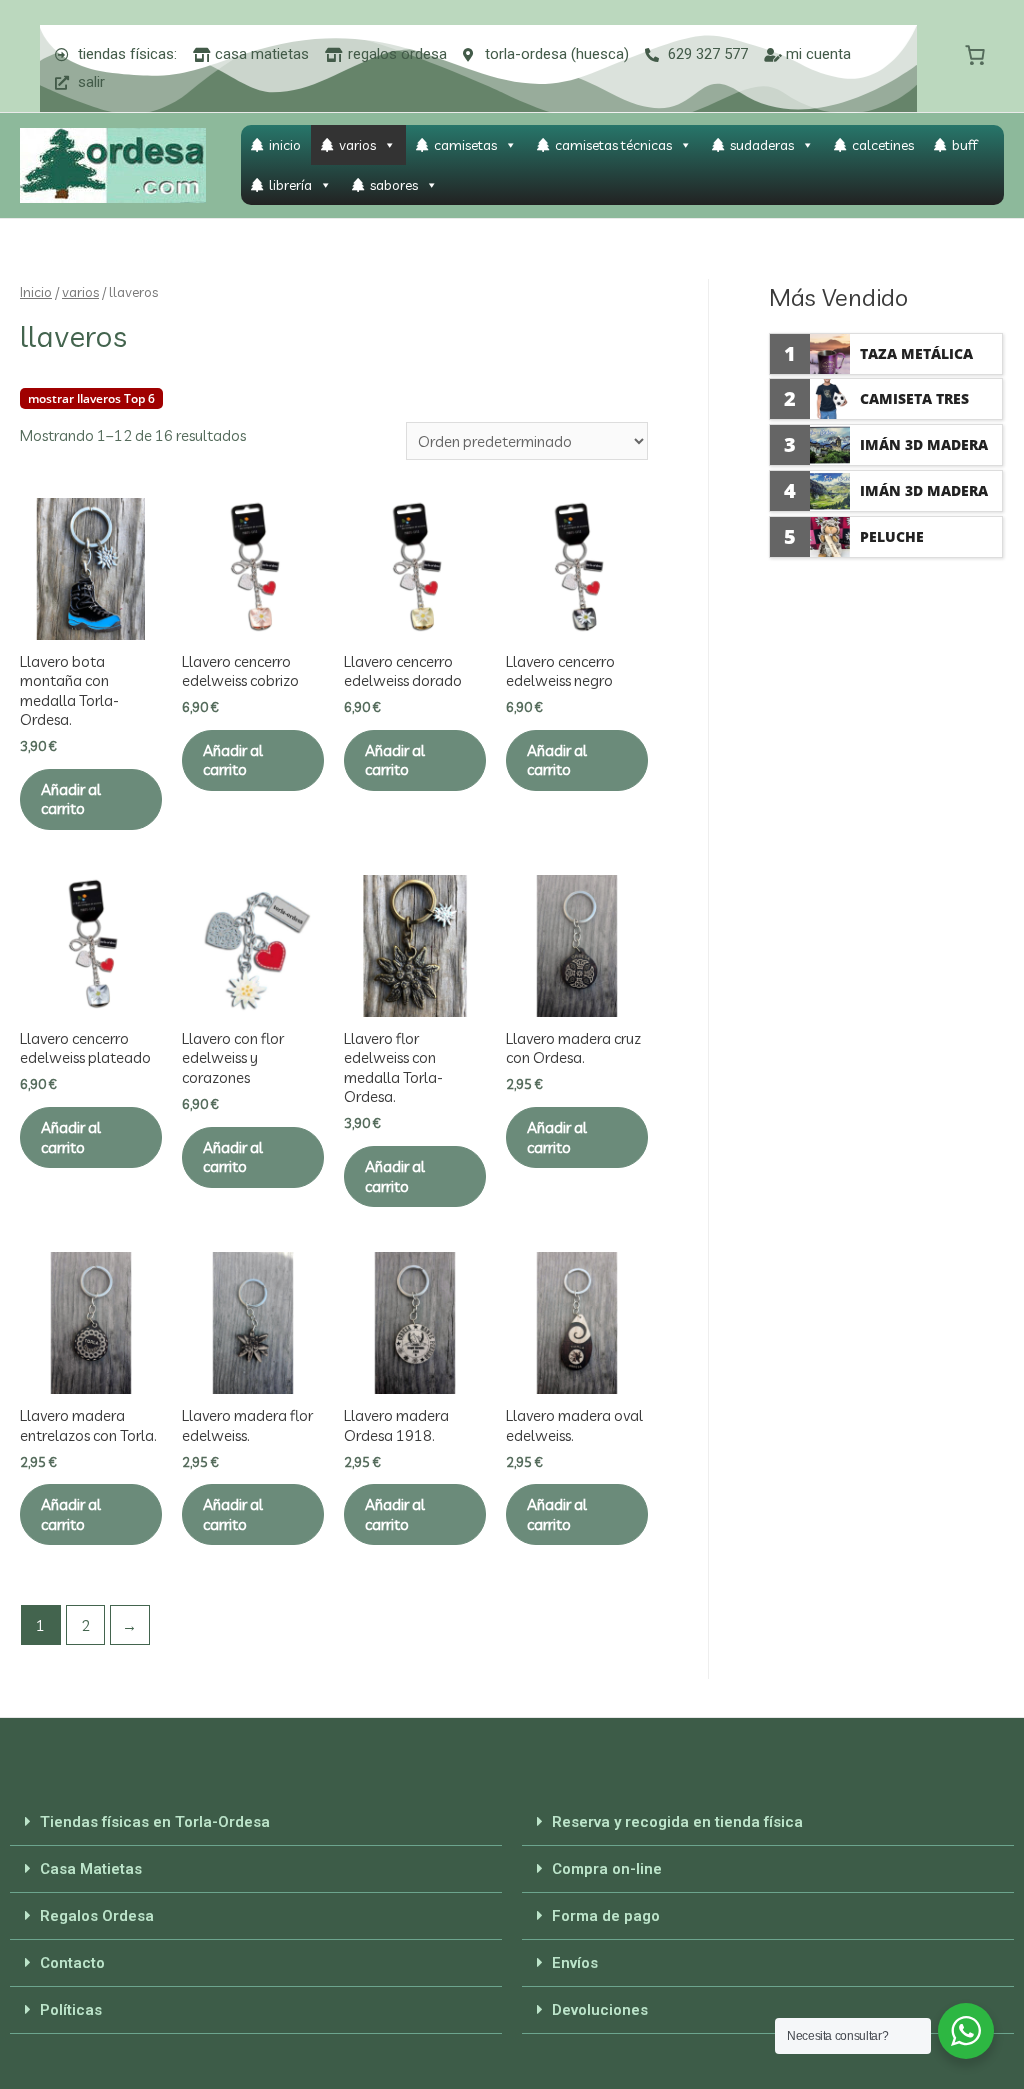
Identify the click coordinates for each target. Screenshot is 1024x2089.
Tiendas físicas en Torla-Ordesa (155, 1822)
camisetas (465, 145)
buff (964, 145)
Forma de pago (606, 1916)
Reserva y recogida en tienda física (677, 1822)
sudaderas (762, 145)
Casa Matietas (91, 1869)
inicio (285, 145)
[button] (256, 1822)
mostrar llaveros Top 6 (91, 398)
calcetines (883, 145)
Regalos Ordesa (97, 1916)
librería (290, 185)
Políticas (71, 2010)
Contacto (72, 1963)
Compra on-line (607, 1869)
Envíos (575, 1963)
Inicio (36, 291)
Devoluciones (600, 2010)
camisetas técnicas (613, 145)
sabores (394, 185)
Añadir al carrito (71, 799)
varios (357, 145)
